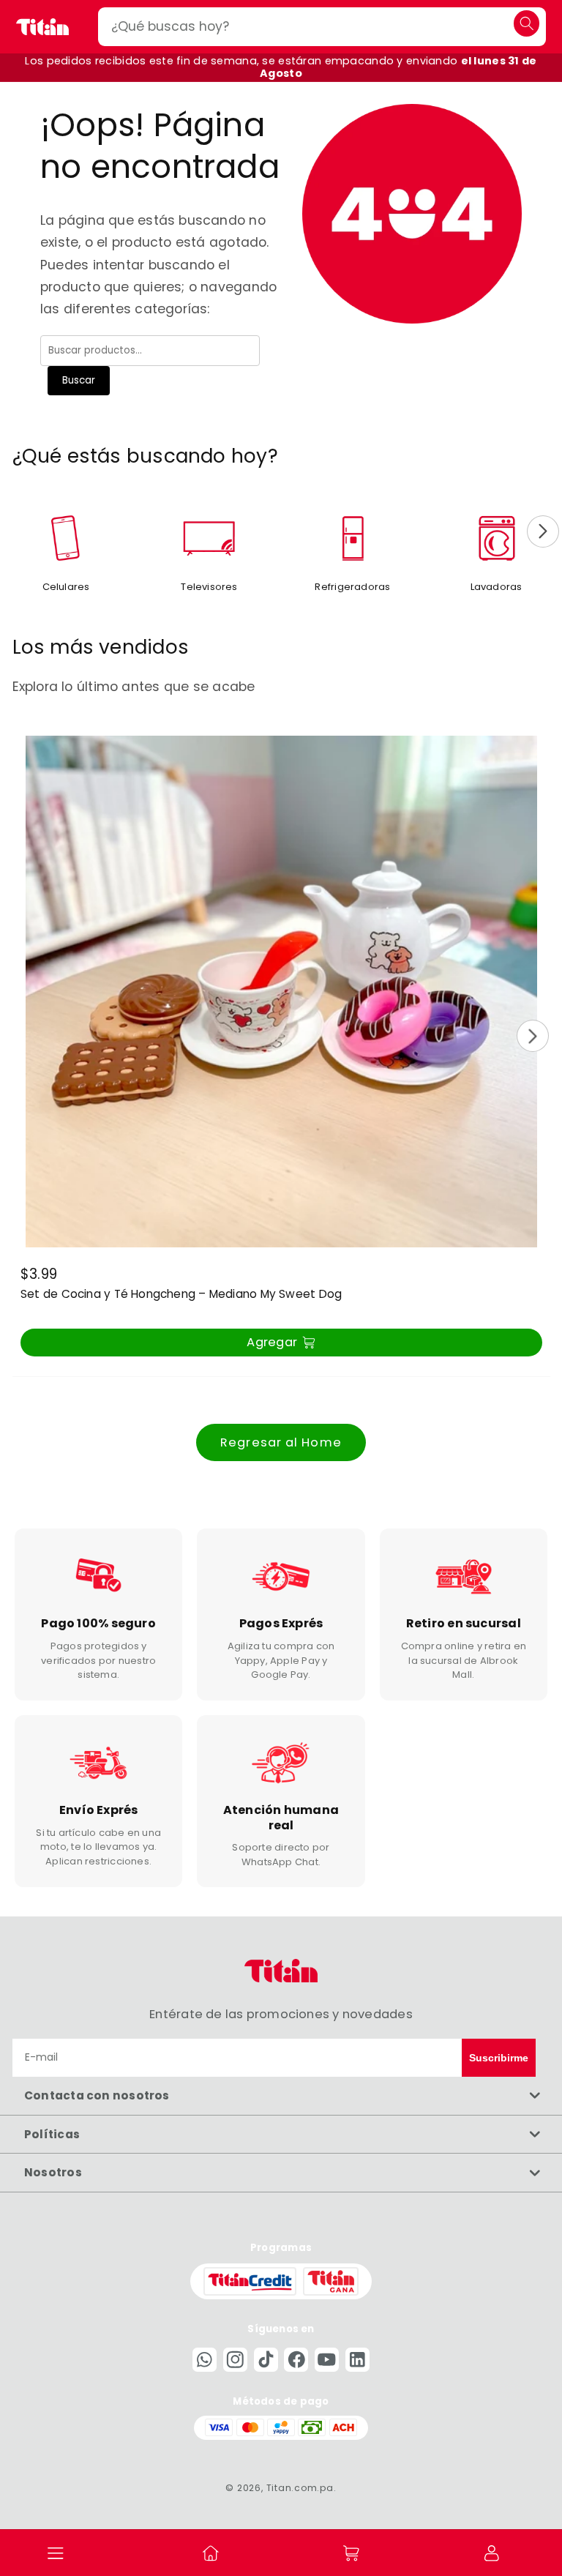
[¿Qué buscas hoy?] (527, 23)
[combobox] (322, 27)
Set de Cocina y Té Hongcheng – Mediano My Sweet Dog (181, 1294)
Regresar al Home (281, 1442)
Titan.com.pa (300, 2488)
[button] (56, 2553)
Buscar (79, 380)
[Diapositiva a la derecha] (543, 531)
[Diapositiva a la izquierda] (19, 531)
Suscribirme (499, 2058)
